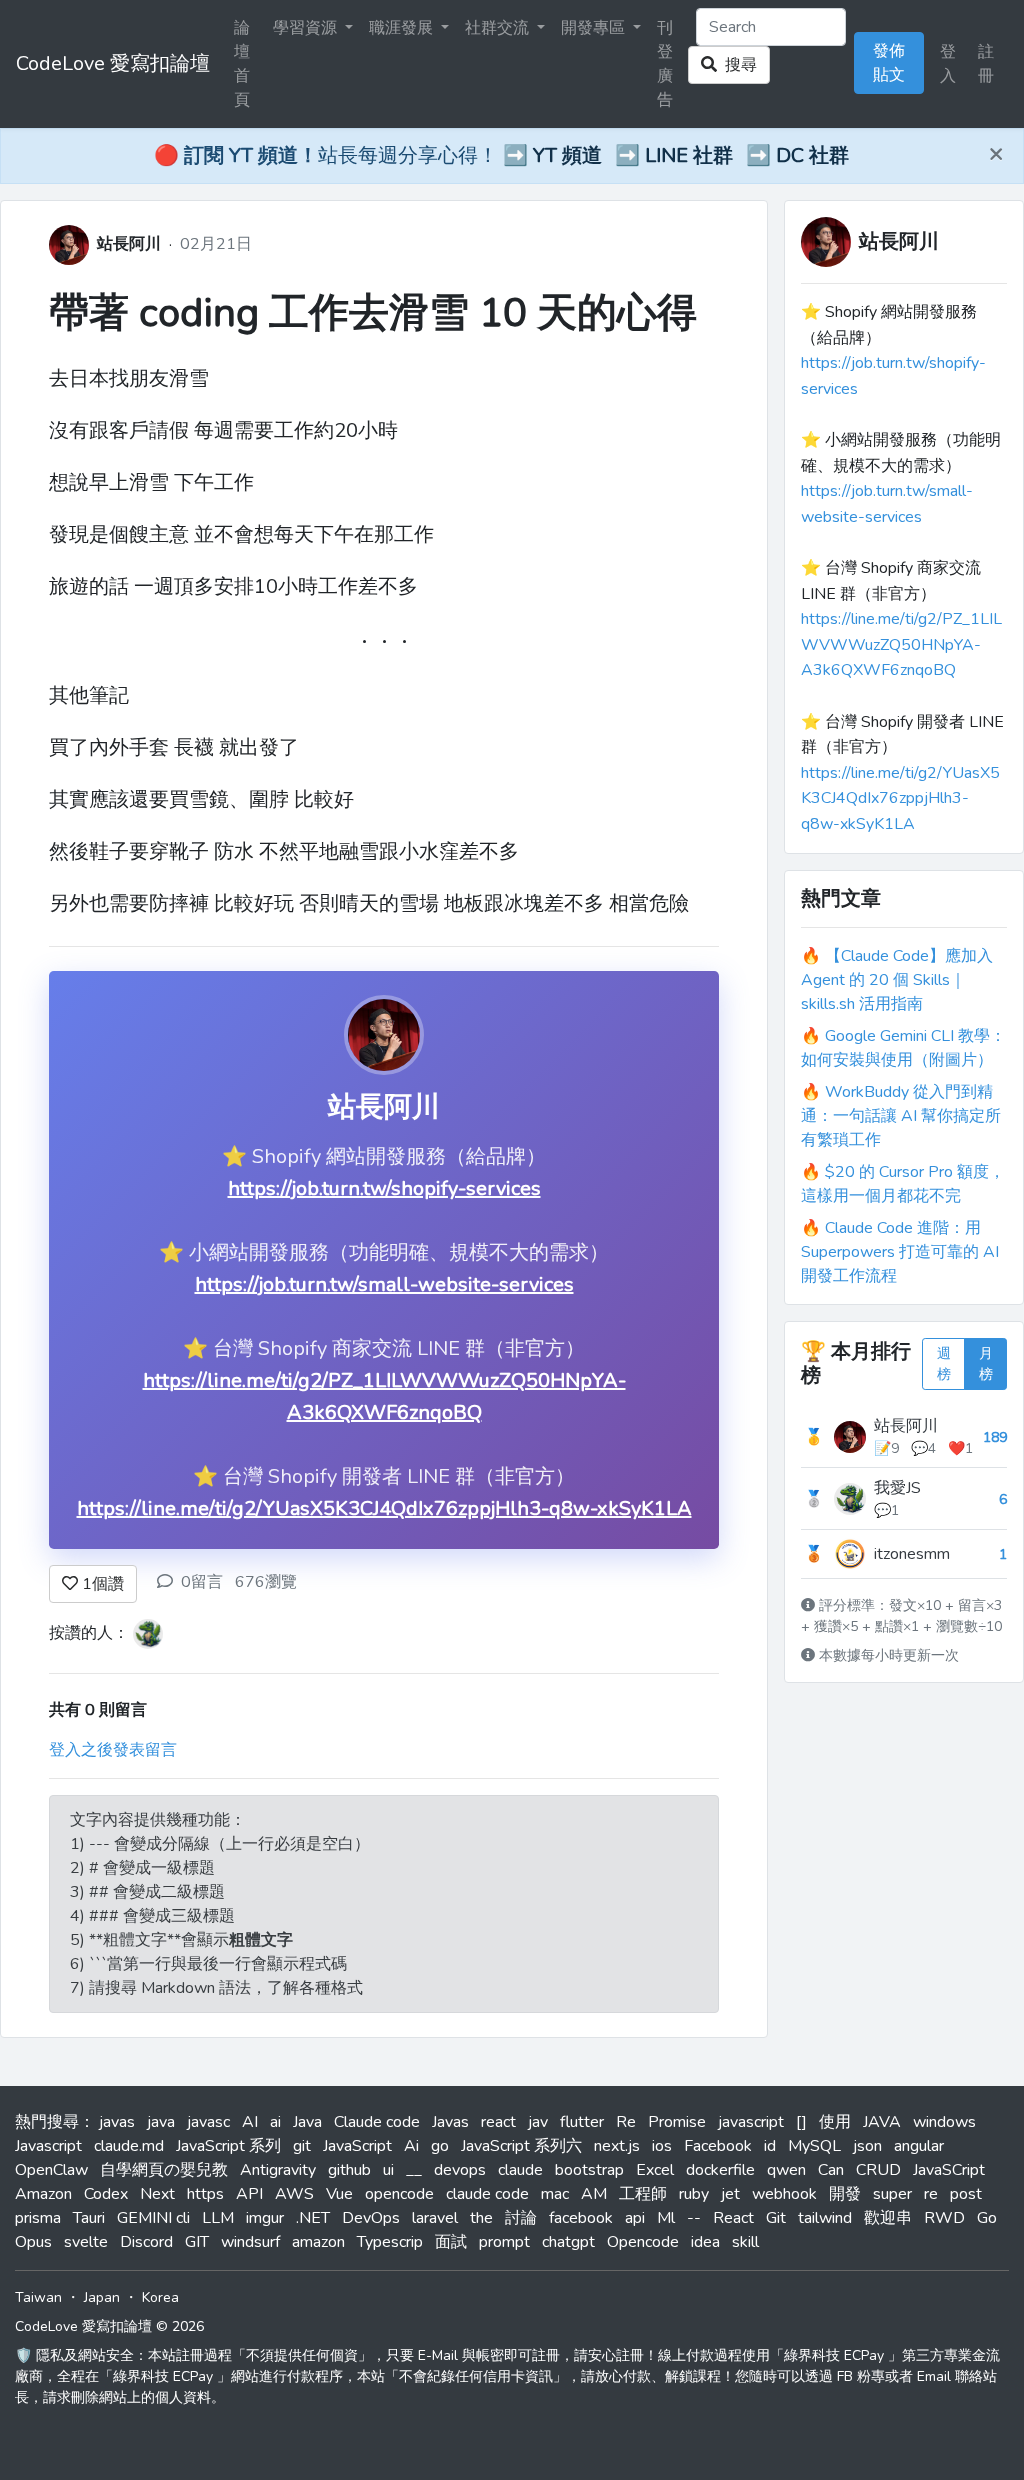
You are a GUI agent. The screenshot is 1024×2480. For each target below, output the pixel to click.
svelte (86, 2242)
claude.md (129, 2146)
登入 (948, 64)
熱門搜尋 (47, 2122)
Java (307, 2122)
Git (776, 2218)
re (931, 2194)
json (867, 2146)
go (440, 2146)
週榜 (944, 1364)
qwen (786, 2170)
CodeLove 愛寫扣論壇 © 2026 (109, 2326)
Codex (106, 2194)
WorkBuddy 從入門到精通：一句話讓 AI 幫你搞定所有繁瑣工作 (901, 1116)
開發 (845, 2194)
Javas (450, 2122)
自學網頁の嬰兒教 (164, 2170)
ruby (694, 2194)
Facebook (718, 2146)
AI (250, 2122)
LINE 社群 (689, 155)
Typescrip (390, 2242)
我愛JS (897, 1488)
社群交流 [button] (499, 28)
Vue (339, 2194)
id (770, 2146)
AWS (294, 2194)
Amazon (43, 2194)
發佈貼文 (889, 63)
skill (745, 2242)
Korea (160, 2297)
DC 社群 (812, 155)
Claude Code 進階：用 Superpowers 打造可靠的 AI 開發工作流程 (900, 1252)
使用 (835, 2122)
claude (520, 2170)
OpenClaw (51, 2170)
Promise (677, 2122)
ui (388, 2170)
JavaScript (357, 2146)
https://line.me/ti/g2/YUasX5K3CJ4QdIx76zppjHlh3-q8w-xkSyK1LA (384, 1508)
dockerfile (720, 2170)
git (302, 2146)
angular (919, 2146)
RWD (944, 2218)
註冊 (986, 64)
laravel (435, 2218)
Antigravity (278, 2170)
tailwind (825, 2218)
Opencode (643, 2242)
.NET (313, 2218)
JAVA (882, 2122)
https (205, 2194)
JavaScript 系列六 (521, 2146)
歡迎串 (888, 2218)
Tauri (89, 2218)
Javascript (48, 2146)
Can (831, 2170)
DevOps (371, 2218)
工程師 (643, 2194)
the (481, 2218)
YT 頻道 (567, 155)
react (498, 2122)
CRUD (878, 2170)
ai (275, 2122)
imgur (265, 2218)
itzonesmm (912, 1554)
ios (662, 2146)
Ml (666, 2218)
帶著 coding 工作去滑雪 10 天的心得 (373, 313)
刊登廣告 (665, 64)
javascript (751, 2122)
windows (944, 2122)
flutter (582, 2122)
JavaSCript (949, 2170)
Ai (411, 2146)
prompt (504, 2242)
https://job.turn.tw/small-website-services (384, 1284)
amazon (318, 2242)
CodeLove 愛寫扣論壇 (113, 63)
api (635, 2218)
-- (694, 2218)
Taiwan (38, 2297)
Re (626, 2122)
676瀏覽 (266, 1582)
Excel (655, 2170)
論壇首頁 (242, 64)
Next (157, 2194)
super (892, 2194)
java (161, 2122)
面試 (451, 2242)
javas (117, 2122)
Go (987, 2218)
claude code (487, 2194)
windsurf (250, 2242)
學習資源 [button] (307, 28)
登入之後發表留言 (113, 1750)
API (249, 2194)
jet (730, 2194)
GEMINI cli (153, 2218)
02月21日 (216, 244)
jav (538, 2122)
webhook (784, 2194)
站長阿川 (129, 244)
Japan (102, 2297)
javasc (208, 2122)
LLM (218, 2218)
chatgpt (568, 2242)
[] (801, 2122)
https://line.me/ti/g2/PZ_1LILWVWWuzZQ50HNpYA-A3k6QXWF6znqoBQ (901, 644)
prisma (38, 2218)
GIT (197, 2242)
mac (555, 2194)
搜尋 (737, 65)
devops (460, 2170)
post (966, 2194)
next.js (617, 2146)
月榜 (986, 1364)
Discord (146, 2242)
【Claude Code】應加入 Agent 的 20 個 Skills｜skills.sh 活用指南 (897, 980)
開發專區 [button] (595, 28)
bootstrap (589, 2170)
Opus (33, 2242)
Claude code (377, 2122)
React (733, 2218)
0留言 (202, 1582)
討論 (521, 2218)
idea (705, 2242)
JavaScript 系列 (228, 2146)
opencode (399, 2194)
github (349, 2170)
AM (594, 2194)
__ (414, 2170)
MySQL (814, 2146)
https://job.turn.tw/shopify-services (384, 1188)
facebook (581, 2218)
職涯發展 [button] (403, 28)
